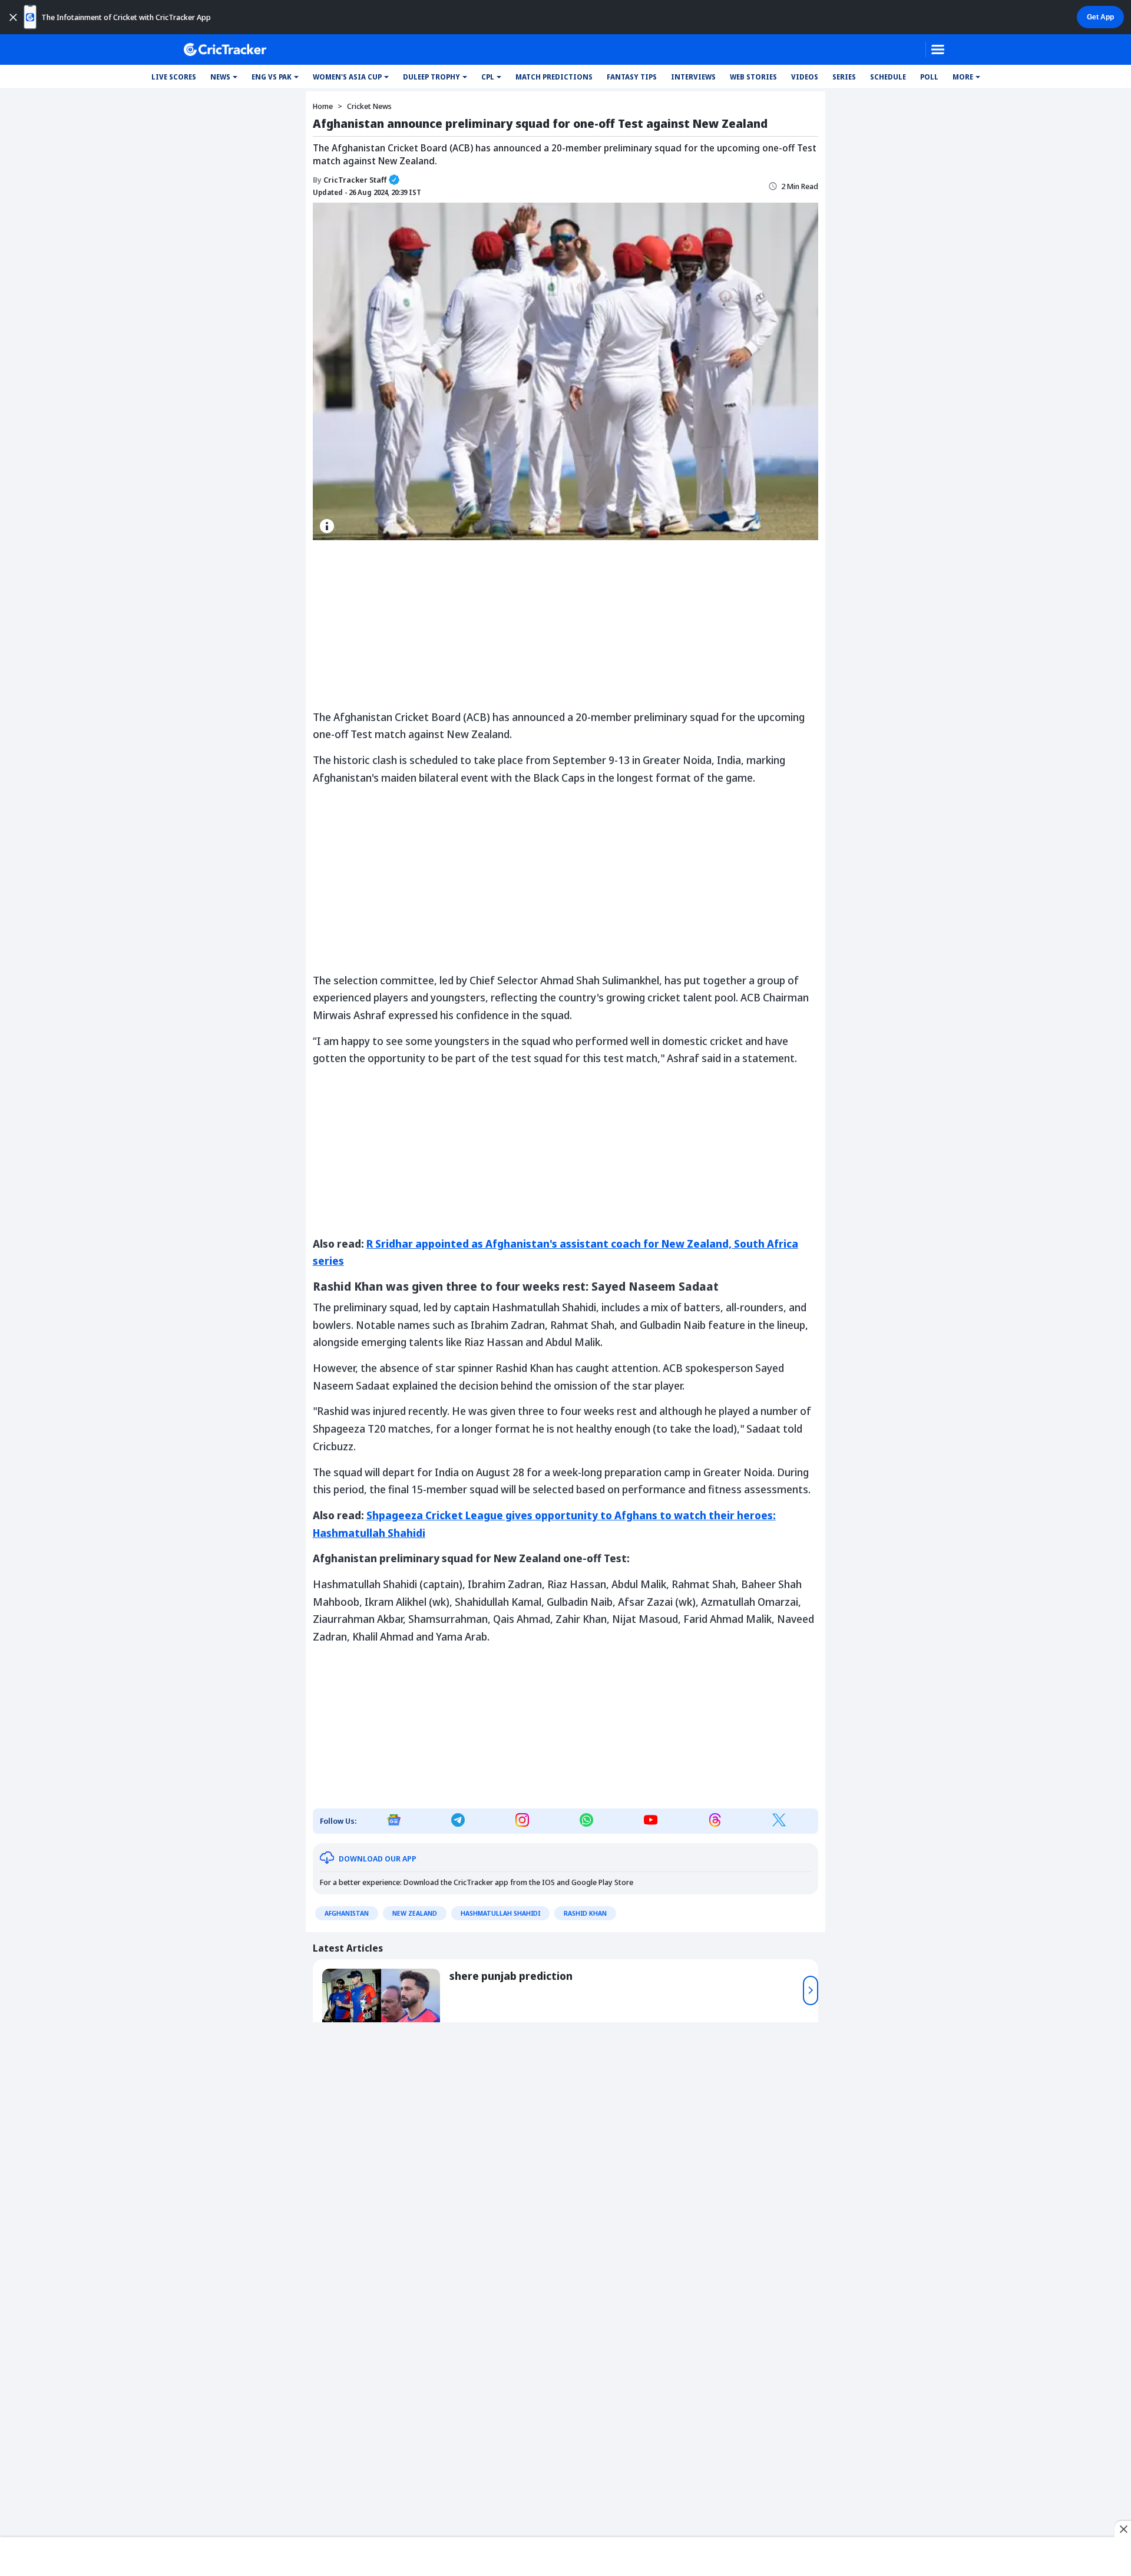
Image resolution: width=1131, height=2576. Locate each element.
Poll (929, 77)
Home (323, 106)
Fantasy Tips (632, 77)
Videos (805, 77)
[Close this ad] (1123, 2529)
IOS (548, 1882)
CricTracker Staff (350, 180)
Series (844, 77)
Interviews (693, 77)
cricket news (369, 106)
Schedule (888, 77)
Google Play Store (602, 1882)
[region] (565, 2554)
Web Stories (753, 77)
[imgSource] (327, 526)
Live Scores (174, 77)
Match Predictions (554, 77)
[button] (224, 77)
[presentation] (811, 1990)
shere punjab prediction (511, 1976)
